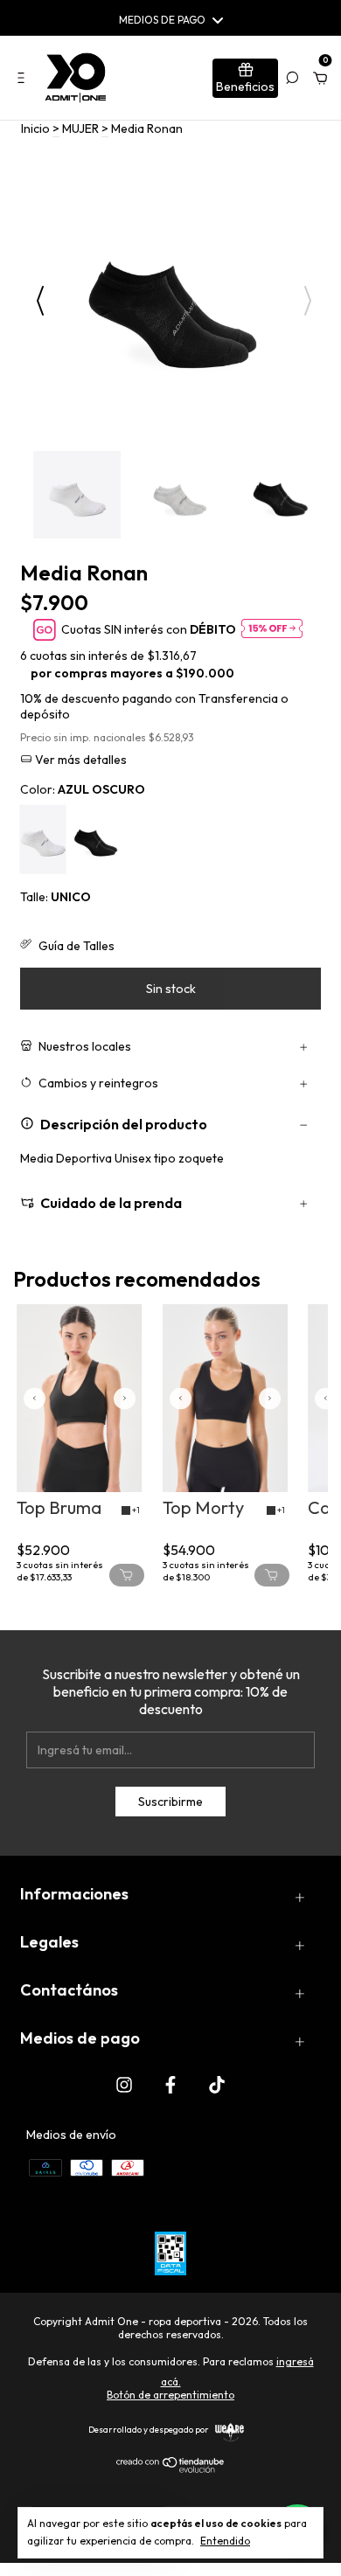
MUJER (80, 128)
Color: (83, 789)
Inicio (35, 128)
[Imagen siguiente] (125, 1398)
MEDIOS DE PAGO (162, 20)
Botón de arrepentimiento (170, 2395)
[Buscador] (292, 78)
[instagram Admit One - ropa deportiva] (124, 2084)
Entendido (225, 2541)
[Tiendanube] (171, 2468)
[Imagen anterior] (35, 1398)
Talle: (56, 897)
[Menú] (24, 78)
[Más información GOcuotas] (272, 630)
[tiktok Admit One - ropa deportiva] (217, 2084)
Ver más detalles (80, 760)
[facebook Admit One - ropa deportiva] (170, 2084)
